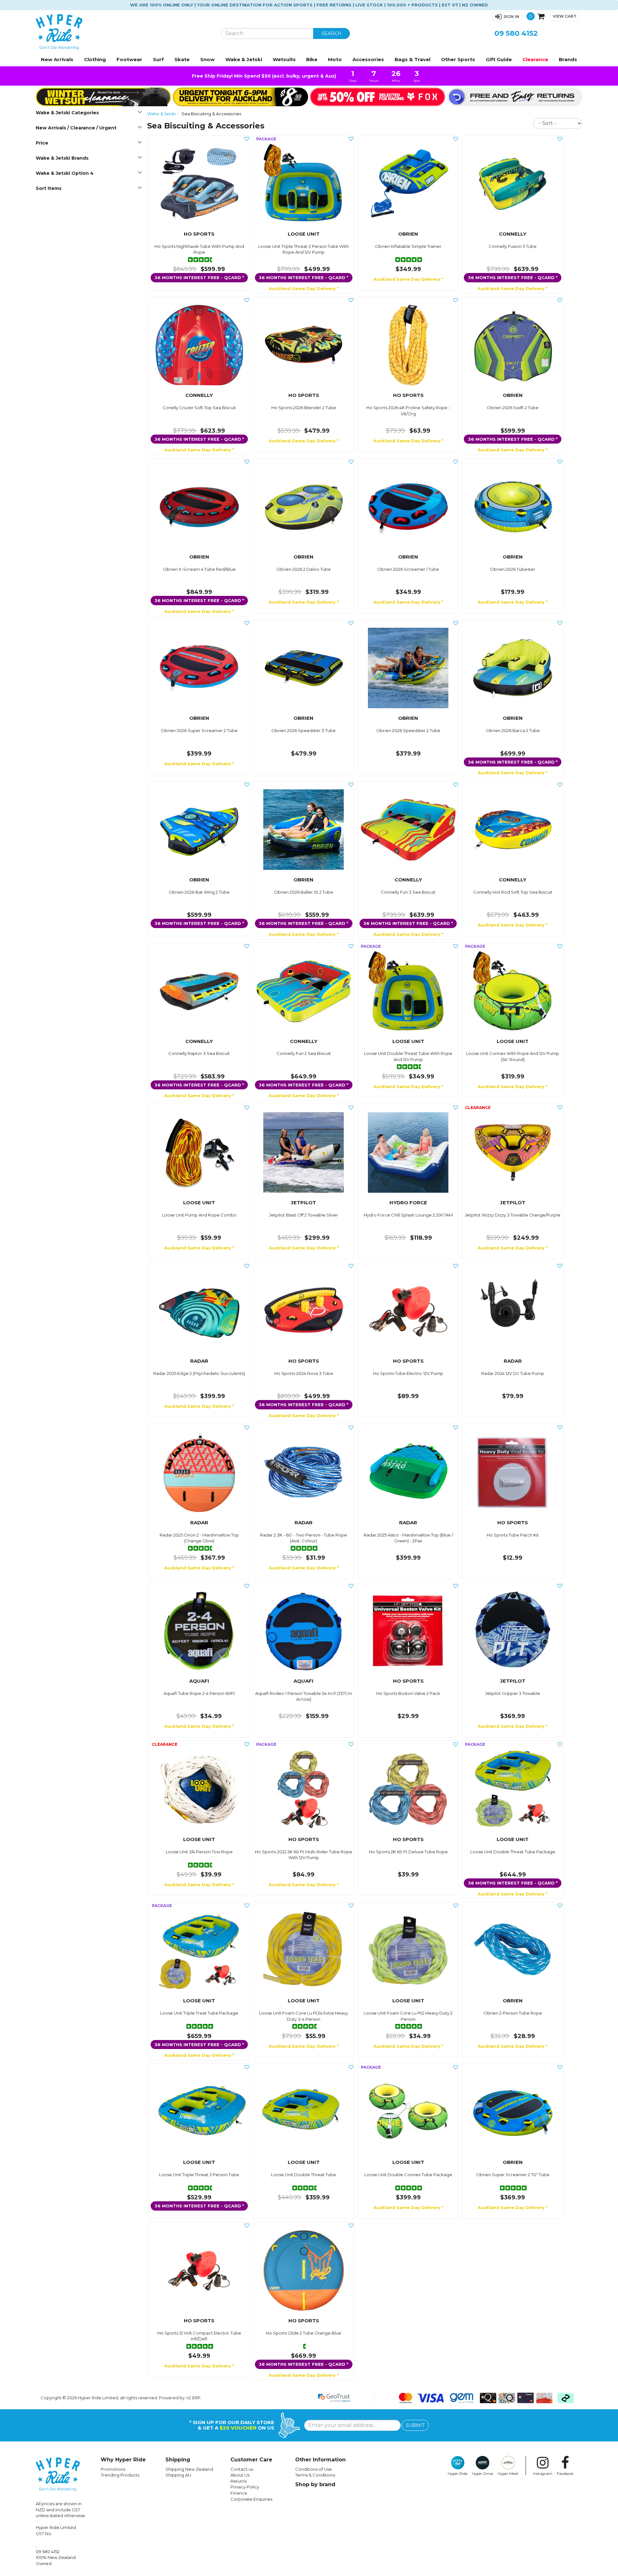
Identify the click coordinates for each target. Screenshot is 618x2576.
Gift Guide (499, 59)
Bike (312, 59)
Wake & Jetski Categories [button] (67, 113)
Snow (207, 59)
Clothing (95, 59)
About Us (240, 2475)
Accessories (368, 59)
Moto (335, 59)
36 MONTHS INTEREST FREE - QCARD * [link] (199, 277)
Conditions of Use (314, 2469)
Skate (182, 59)
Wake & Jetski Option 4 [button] (65, 173)
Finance (239, 2493)
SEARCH (332, 33)
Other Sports (458, 59)
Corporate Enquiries (251, 2499)
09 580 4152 (516, 33)
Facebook (565, 2474)
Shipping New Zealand (189, 2469)
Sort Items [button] (49, 188)
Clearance (535, 59)
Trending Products (120, 2475)
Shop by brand (315, 2484)
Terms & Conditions (315, 2475)
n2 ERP (193, 2398)
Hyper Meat (508, 2474)
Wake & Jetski (244, 59)
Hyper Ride (458, 2474)
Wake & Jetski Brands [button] (62, 158)
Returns (239, 2481)
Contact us (242, 2469)
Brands (568, 59)
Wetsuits (284, 59)
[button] (507, 17)
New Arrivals (57, 59)
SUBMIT (415, 2425)
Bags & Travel (412, 59)
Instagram (543, 2474)
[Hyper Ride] (124, 32)
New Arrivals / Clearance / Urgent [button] (76, 128)
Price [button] (42, 143)
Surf (158, 59)
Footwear (129, 59)
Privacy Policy (245, 2487)
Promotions (113, 2469)
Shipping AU (178, 2475)
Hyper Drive (482, 2474)
